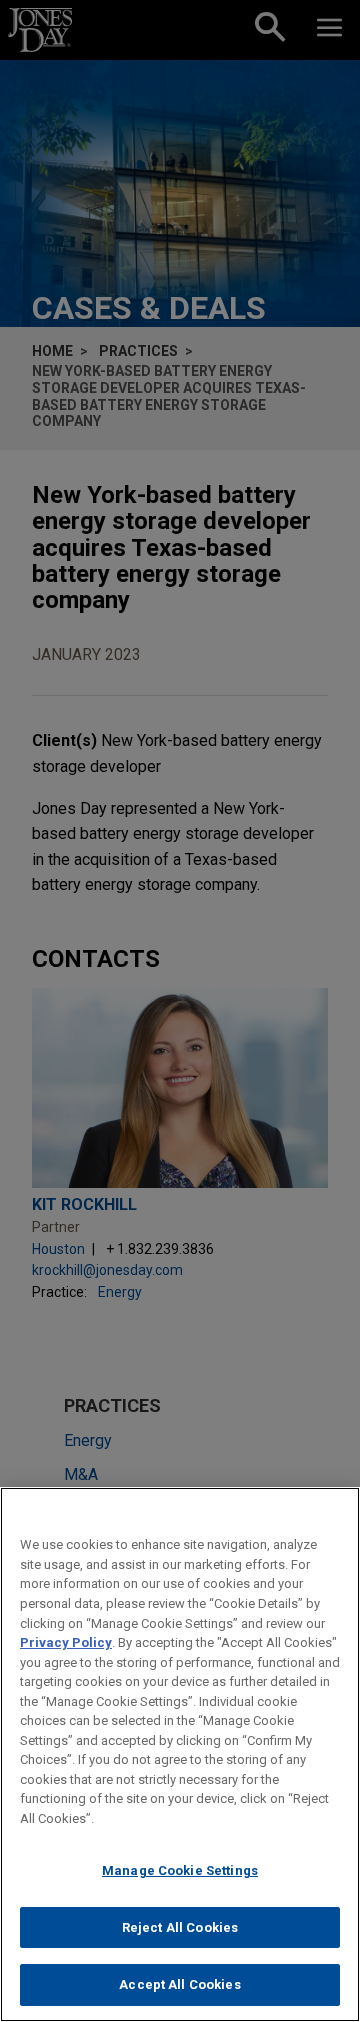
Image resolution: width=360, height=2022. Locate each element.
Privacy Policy (66, 1642)
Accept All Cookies (179, 1984)
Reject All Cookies (180, 1927)
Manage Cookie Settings (180, 1870)
